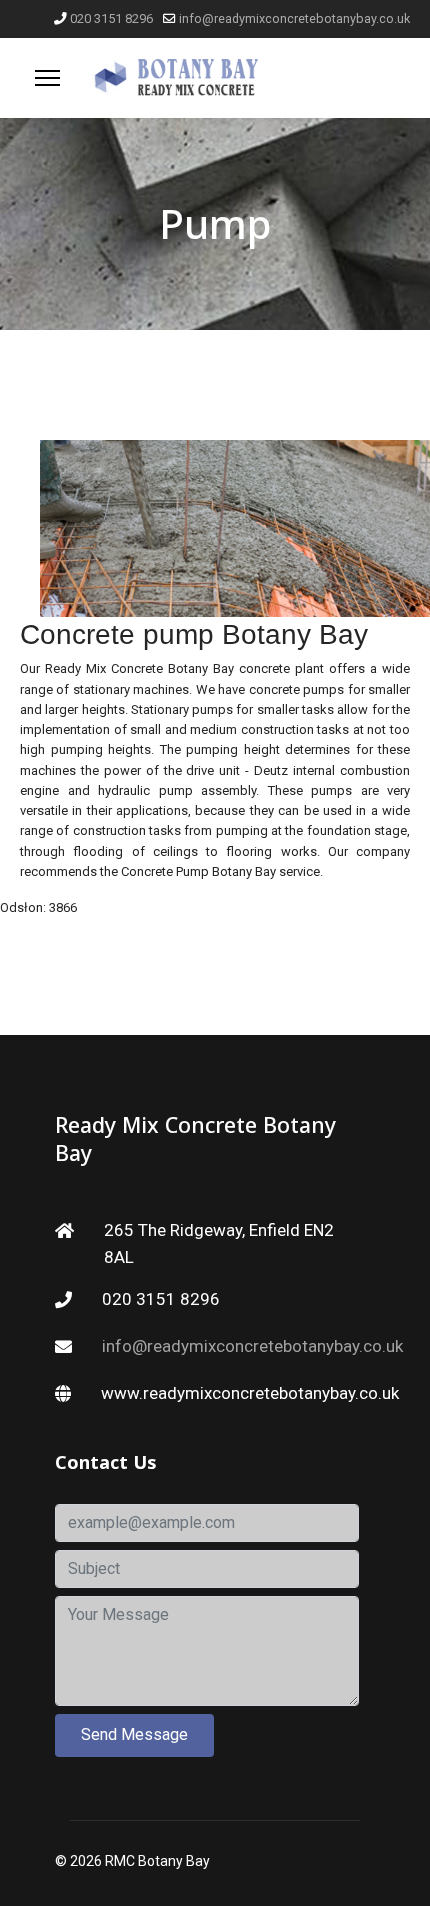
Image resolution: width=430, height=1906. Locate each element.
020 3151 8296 (111, 18)
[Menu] (47, 78)
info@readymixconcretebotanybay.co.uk (294, 18)
